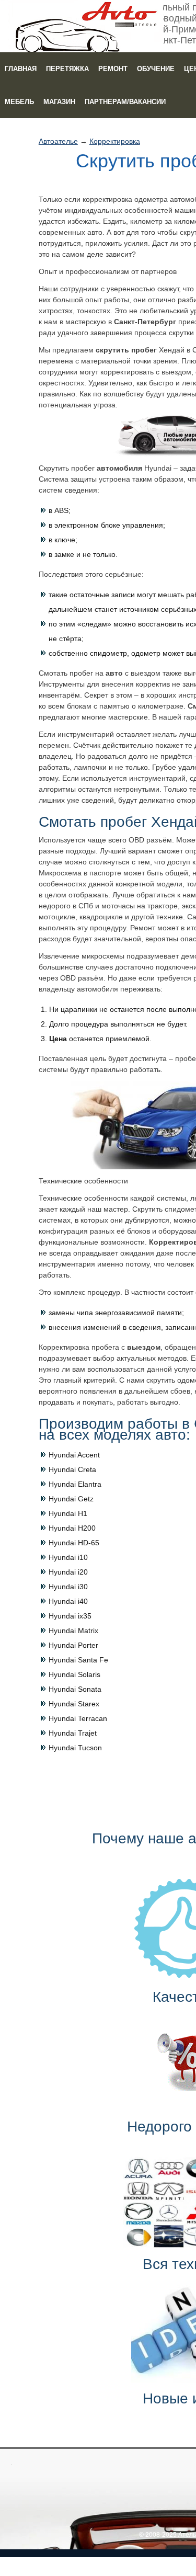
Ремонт (113, 69)
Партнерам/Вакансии (125, 102)
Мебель (19, 102)
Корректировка (115, 141)
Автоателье (58, 141)
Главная (21, 69)
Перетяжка (67, 69)
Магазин (59, 102)
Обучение (156, 69)
